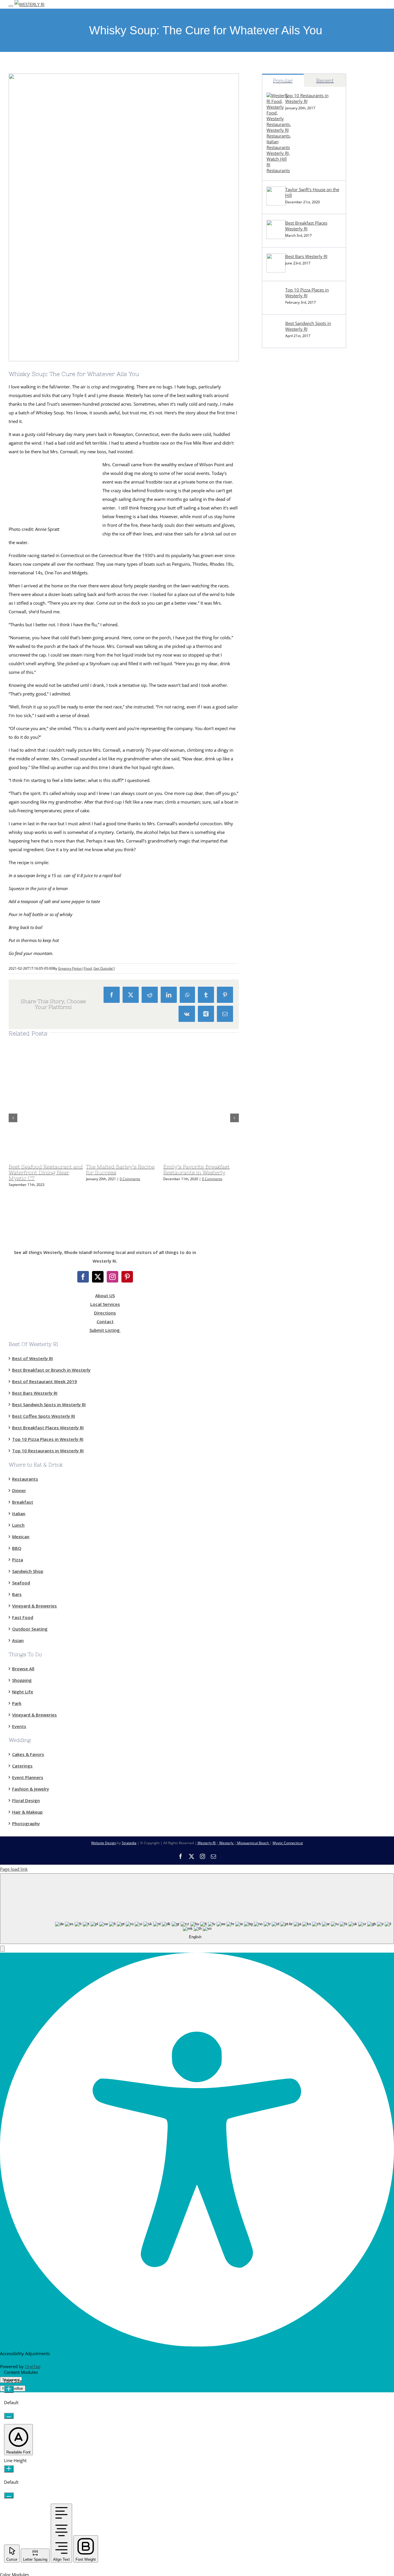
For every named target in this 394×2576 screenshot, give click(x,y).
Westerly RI (273, 371)
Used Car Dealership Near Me (291, 449)
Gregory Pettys (70, 968)
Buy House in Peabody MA (288, 825)
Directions (105, 1313)
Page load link (14, 1869)
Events (19, 1726)
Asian (18, 1640)
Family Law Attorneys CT (286, 695)
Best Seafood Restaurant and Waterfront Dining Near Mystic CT (46, 1173)
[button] (2, 1949)
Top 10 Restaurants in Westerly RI (307, 98)
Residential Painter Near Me (289, 812)
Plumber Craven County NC (289, 631)
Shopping (22, 1680)
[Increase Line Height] (9, 2469)
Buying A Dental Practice (286, 877)
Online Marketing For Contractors (295, 864)
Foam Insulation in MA (284, 670)
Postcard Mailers (278, 462)
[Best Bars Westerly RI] (276, 271)
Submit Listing (105, 1330)
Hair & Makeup (27, 1812)
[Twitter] (98, 1277)
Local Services (105, 1304)
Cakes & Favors (28, 1754)
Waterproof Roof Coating (287, 501)
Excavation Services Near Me (290, 410)
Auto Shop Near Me (281, 799)
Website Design (104, 1843)
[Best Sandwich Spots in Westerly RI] (276, 338)
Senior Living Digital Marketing (292, 553)
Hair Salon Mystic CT (282, 773)
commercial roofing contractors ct (295, 514)
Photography (26, 1823)
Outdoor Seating (30, 1629)
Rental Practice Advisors (286, 890)
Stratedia (129, 1843)
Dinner (19, 1490)
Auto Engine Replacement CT (290, 786)
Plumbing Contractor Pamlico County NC (302, 644)
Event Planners (28, 1777)
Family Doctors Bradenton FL (291, 851)
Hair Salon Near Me (281, 760)
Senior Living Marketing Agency (293, 540)
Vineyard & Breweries (34, 1605)
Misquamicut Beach (253, 1843)
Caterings (22, 1766)
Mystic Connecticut (288, 1843)
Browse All (23, 1668)
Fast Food (23, 1617)
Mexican (21, 1536)
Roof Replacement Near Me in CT (294, 592)
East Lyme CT (275, 384)
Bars (17, 1594)
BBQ (17, 1548)
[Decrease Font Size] (9, 2416)
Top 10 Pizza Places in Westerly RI (307, 293)
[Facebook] (83, 1277)
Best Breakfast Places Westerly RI (306, 226)
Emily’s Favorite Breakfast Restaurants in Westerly (196, 1170)
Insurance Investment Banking (292, 721)
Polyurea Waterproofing (286, 527)
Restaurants (25, 1479)
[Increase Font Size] (9, 2389)
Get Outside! (103, 968)
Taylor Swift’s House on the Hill (312, 192)
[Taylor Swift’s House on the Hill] (276, 204)
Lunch (18, 1525)
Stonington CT (276, 397)
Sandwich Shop (28, 1571)
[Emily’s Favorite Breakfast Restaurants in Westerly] (235, 1158)
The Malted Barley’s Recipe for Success (120, 1170)
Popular (283, 81)
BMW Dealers (275, 436)
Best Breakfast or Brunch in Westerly (51, 1370)
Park (17, 1703)
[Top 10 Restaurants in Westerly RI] (279, 170)
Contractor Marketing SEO (288, 475)
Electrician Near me (281, 734)
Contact (105, 1321)
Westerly (226, 1843)
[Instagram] (112, 1277)
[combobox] (197, 1909)
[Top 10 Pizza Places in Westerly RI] (276, 304)
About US (105, 1295)
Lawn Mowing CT (279, 605)
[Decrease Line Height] (9, 2495)
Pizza (18, 1559)
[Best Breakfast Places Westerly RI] (276, 237)
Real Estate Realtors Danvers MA (294, 838)
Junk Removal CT (278, 423)
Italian (19, 1513)
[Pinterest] (127, 1277)
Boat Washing (276, 903)
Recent (325, 81)
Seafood (21, 1582)
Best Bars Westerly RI (306, 256)
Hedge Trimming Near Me (287, 618)
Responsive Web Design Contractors (298, 488)
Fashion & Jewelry (31, 1789)
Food (88, 968)
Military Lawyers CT (281, 708)
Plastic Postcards (278, 682)
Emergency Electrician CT (287, 747)
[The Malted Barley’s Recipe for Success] (158, 1158)
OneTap (33, 2366)
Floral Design (26, 1800)
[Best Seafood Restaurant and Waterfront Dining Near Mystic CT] (81, 1158)
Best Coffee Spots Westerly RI (44, 1416)
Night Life (23, 1691)
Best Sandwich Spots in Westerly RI (308, 326)
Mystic (268, 358)
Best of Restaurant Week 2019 (45, 1381)
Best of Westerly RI (32, 1358)
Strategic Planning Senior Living (293, 566)
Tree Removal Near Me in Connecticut (299, 579)
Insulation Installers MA (285, 657)
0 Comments (130, 1179)
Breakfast (23, 1502)
